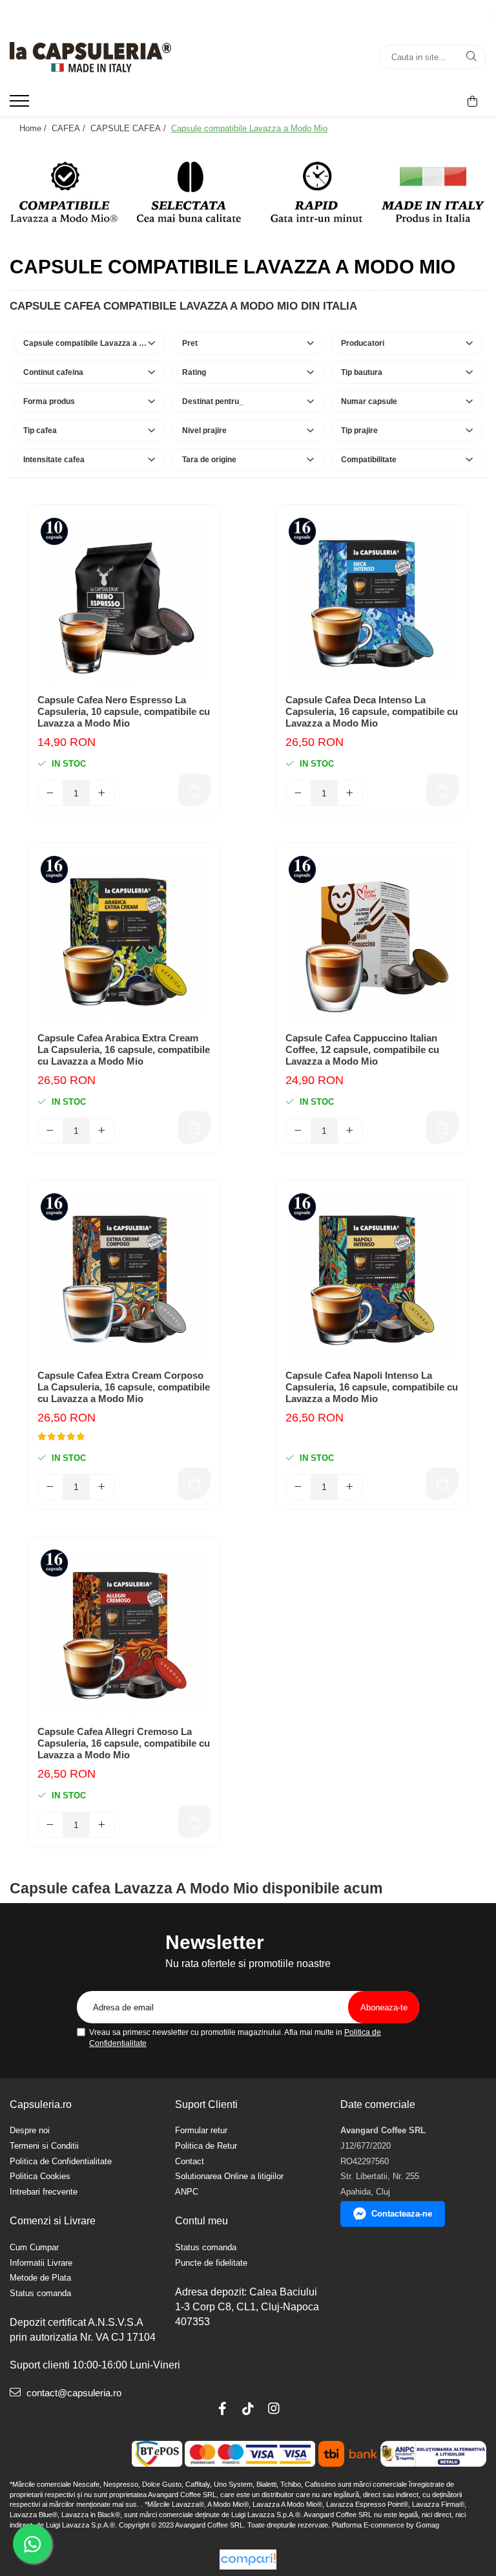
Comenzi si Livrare (53, 2221)
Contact (190, 2161)
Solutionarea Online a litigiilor (229, 2176)
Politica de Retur (206, 2146)
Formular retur (201, 2130)
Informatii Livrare (41, 2263)
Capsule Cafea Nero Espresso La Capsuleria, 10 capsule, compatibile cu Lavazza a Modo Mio (124, 711)
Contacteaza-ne (402, 2214)
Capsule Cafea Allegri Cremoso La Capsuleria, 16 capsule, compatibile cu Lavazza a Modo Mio (124, 1743)
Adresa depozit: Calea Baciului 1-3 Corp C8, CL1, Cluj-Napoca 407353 (247, 2307)
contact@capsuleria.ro (73, 2393)
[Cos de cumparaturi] (472, 101)
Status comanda (40, 2293)
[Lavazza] (248, 192)
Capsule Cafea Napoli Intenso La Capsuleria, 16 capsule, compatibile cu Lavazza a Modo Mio (372, 1387)
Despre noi (30, 2130)
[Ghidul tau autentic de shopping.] (248, 2560)
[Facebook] (222, 2409)
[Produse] (21, 105)
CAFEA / (70, 128)
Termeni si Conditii (44, 2146)
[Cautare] (471, 57)
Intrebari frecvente (44, 2192)
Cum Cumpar (34, 2247)
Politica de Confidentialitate (61, 2161)
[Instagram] (274, 2409)
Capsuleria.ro (41, 2104)
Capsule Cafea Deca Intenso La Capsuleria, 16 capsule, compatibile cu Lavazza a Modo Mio (372, 711)
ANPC (187, 2192)
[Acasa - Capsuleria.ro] (90, 57)
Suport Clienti (206, 2104)
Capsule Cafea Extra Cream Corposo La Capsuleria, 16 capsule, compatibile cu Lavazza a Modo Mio (124, 1387)
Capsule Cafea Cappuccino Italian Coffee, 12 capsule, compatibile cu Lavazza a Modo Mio (362, 1049)
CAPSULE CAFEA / (129, 128)
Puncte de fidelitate (211, 2263)
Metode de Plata (40, 2278)
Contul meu (201, 2221)
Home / (34, 128)
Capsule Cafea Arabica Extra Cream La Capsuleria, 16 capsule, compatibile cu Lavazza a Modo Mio (124, 1049)
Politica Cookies (40, 2176)
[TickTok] (248, 2409)
